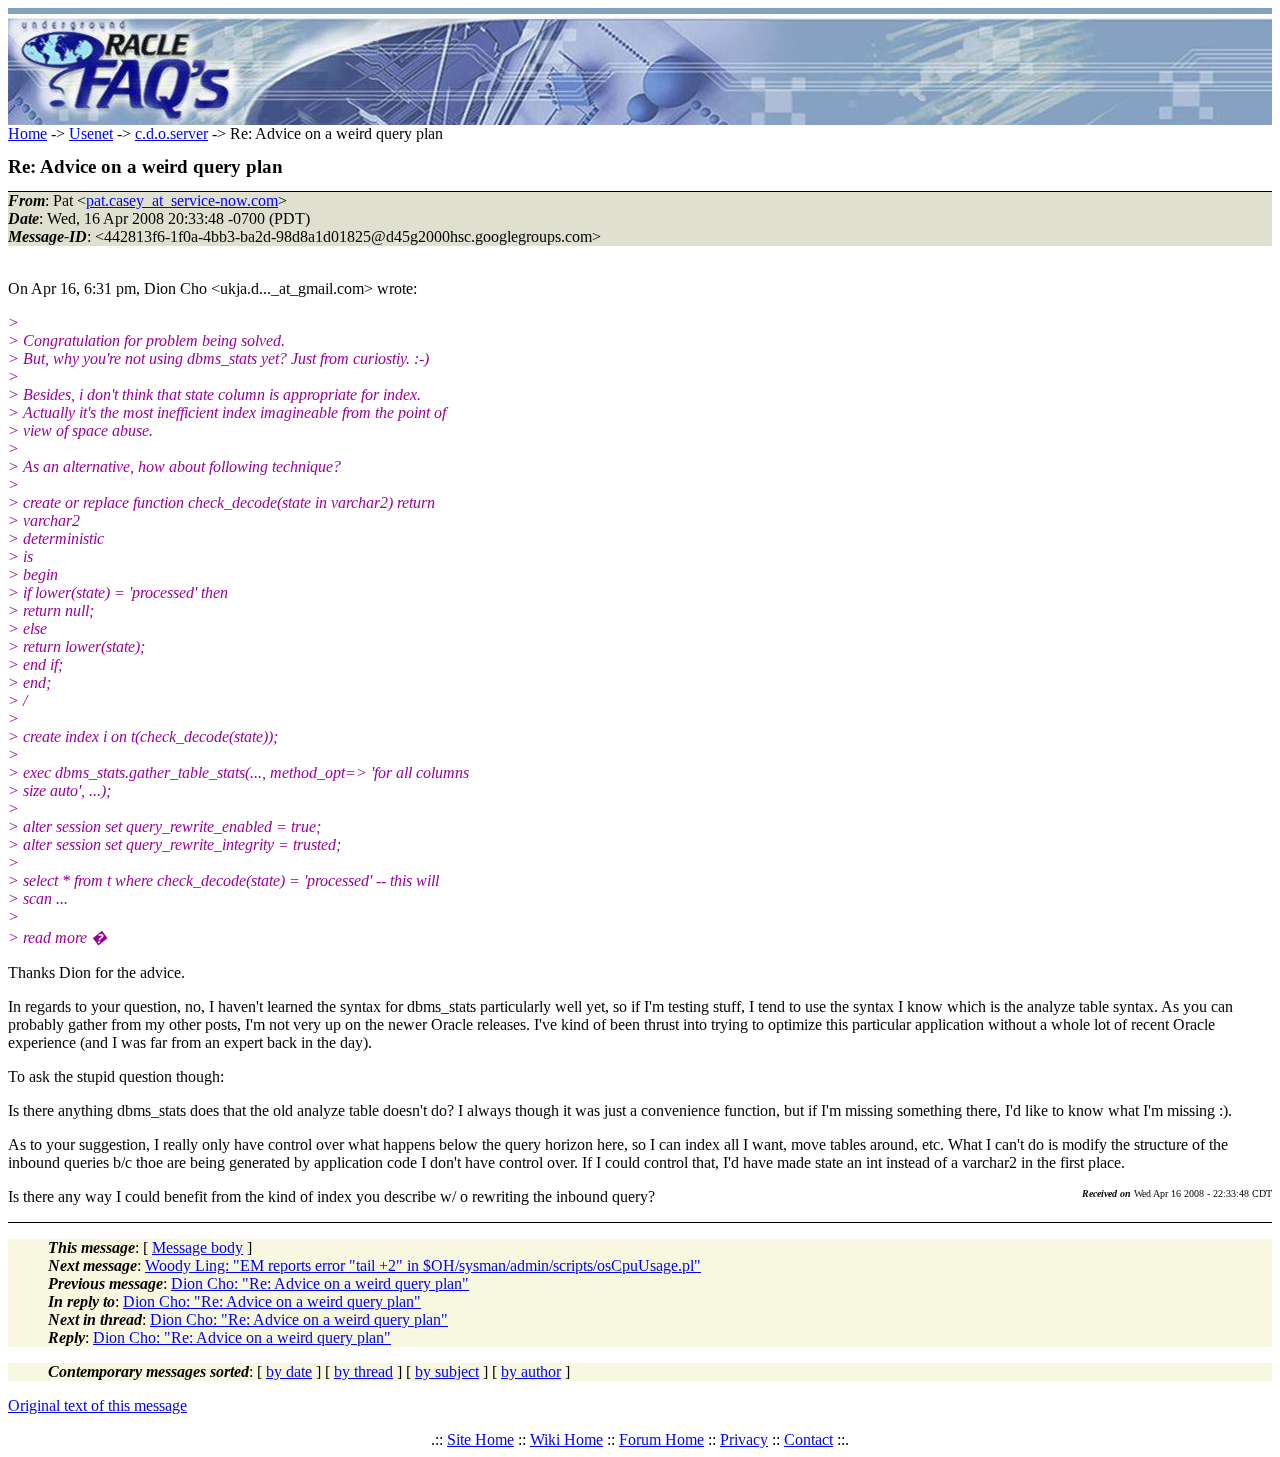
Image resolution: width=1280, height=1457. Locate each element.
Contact (808, 1439)
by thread (363, 1371)
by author (531, 1371)
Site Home (480, 1439)
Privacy (744, 1439)
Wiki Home (566, 1439)
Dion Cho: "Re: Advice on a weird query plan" (320, 1283)
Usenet (91, 133)
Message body (197, 1247)
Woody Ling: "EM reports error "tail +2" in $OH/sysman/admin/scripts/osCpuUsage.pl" (423, 1265)
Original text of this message (97, 1405)
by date (289, 1371)
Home (27, 133)
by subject (447, 1371)
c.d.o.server (171, 133)
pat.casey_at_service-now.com (182, 200)
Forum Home (661, 1439)
